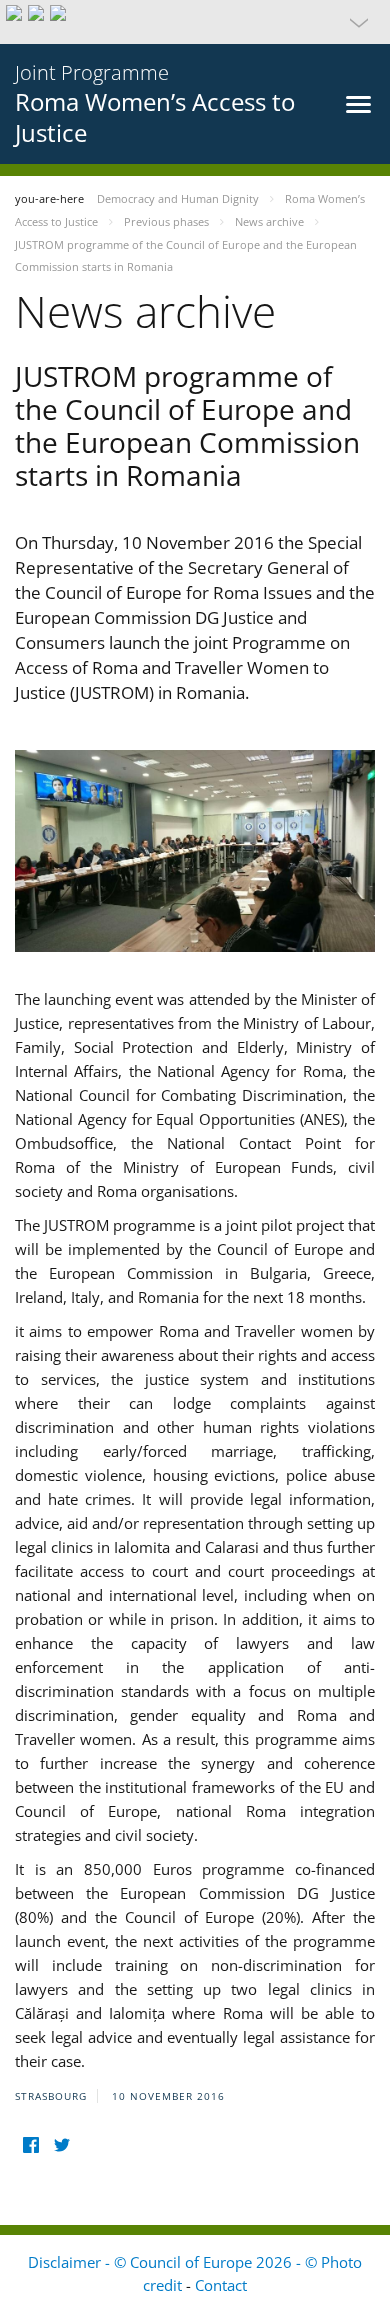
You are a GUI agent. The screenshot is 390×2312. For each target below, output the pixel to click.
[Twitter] (61, 2144)
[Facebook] (30, 2144)
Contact (221, 2285)
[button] (195, 22)
